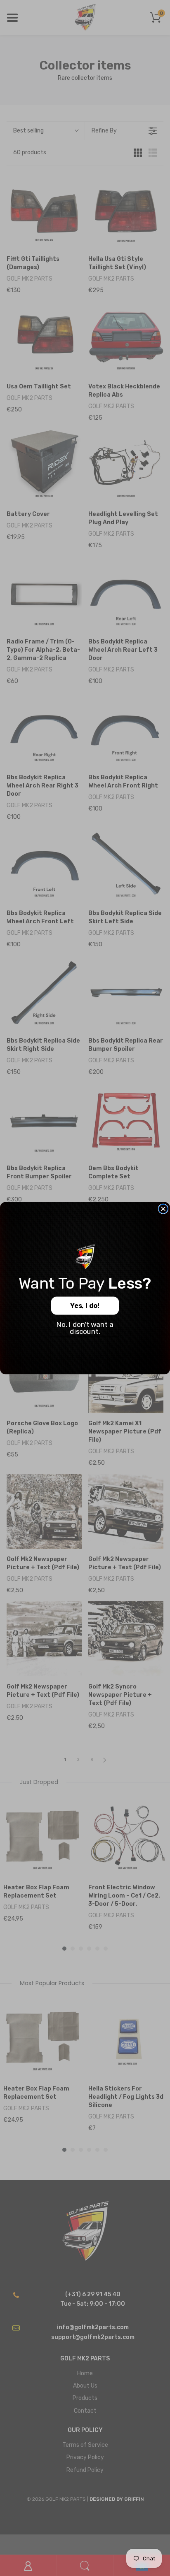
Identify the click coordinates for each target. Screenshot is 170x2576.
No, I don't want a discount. (85, 1328)
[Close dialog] (163, 1209)
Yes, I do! (85, 1306)
